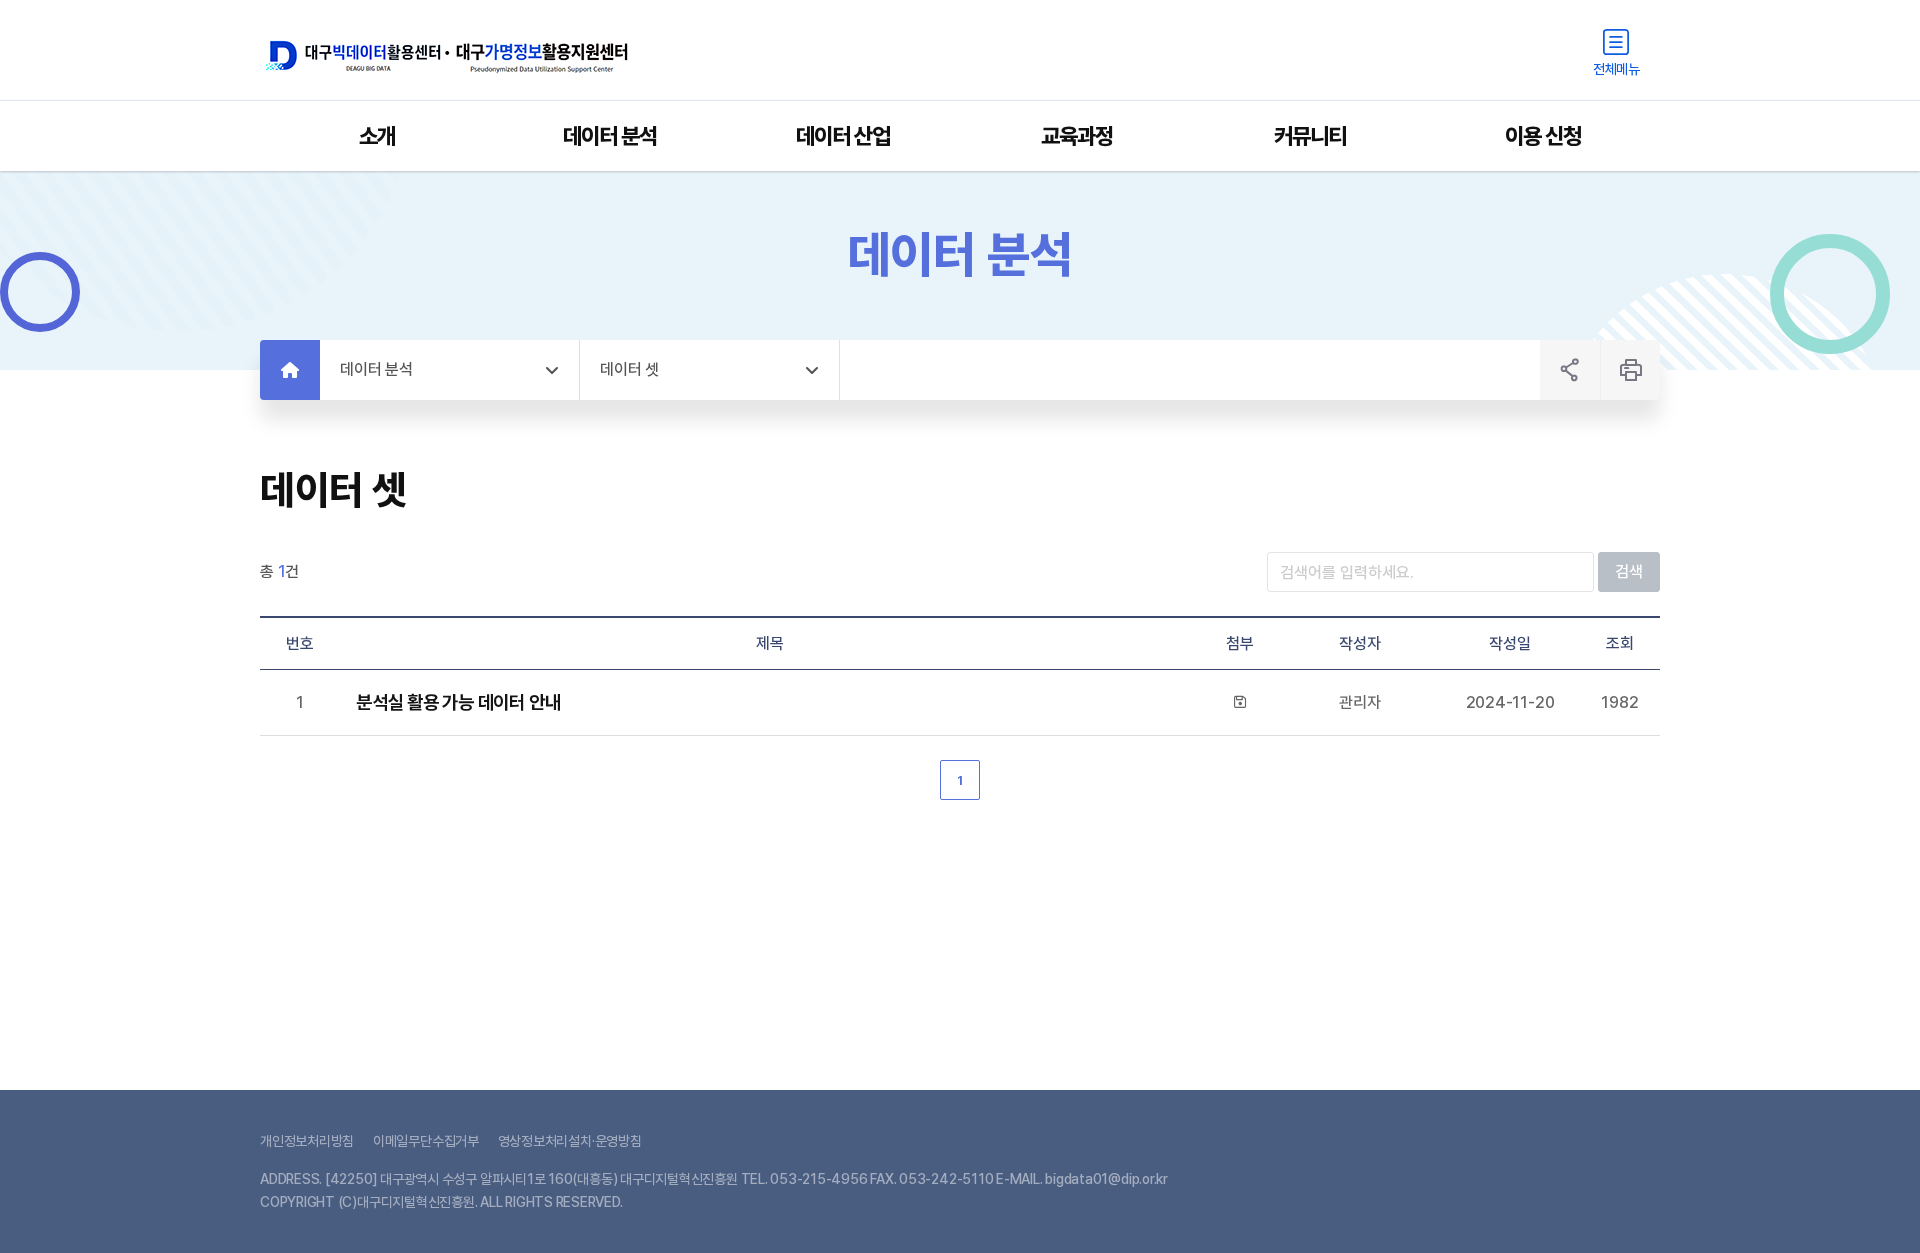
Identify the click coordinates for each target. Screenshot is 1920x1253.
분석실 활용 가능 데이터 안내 (458, 702)
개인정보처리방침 (307, 1141)
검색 (1629, 571)
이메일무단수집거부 (426, 1141)
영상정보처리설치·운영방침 (570, 1141)
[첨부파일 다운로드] (1240, 702)
